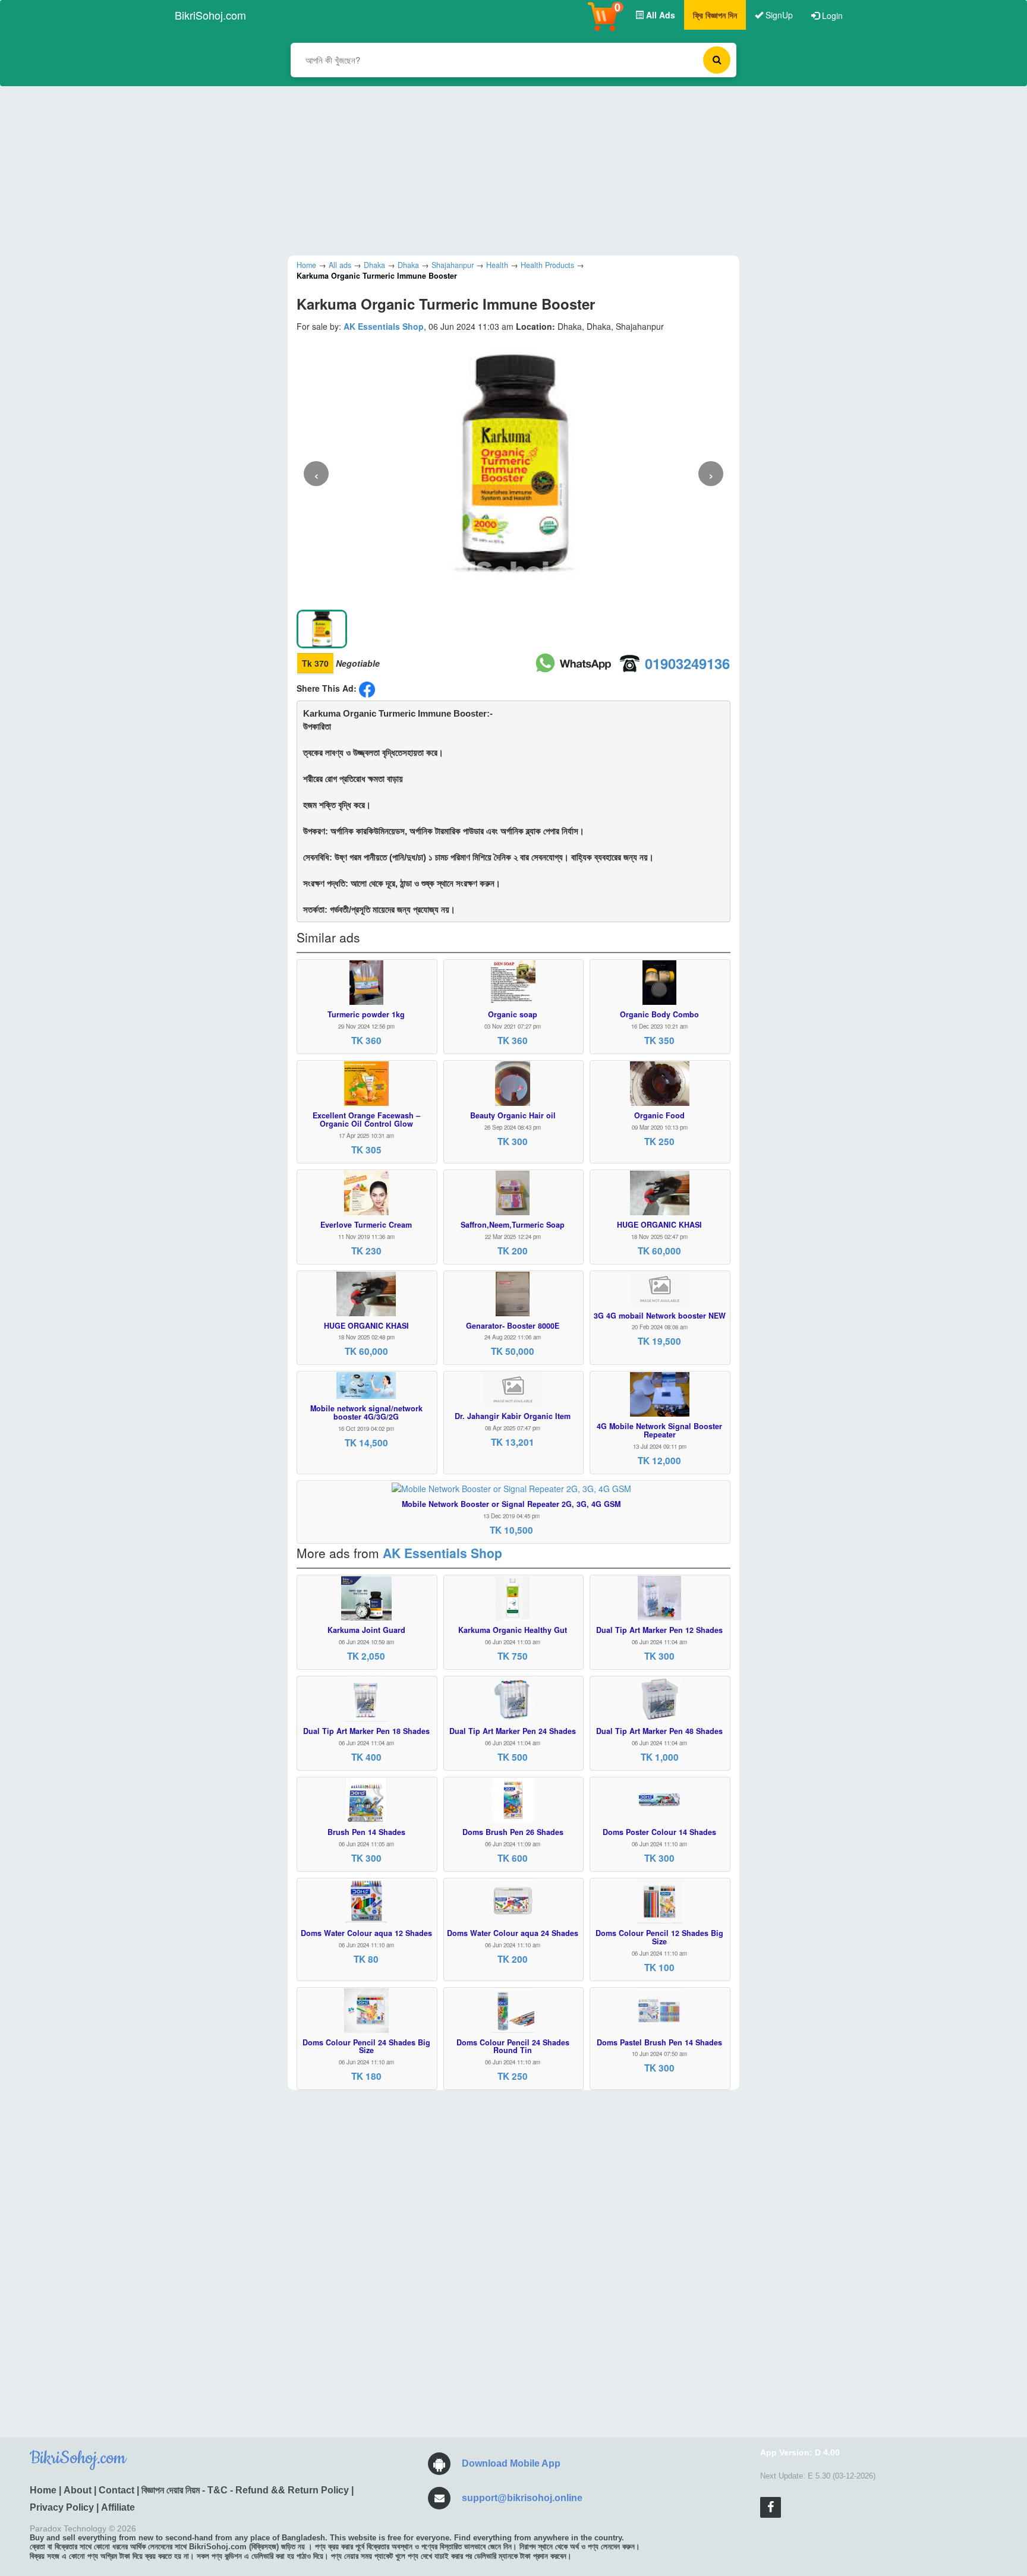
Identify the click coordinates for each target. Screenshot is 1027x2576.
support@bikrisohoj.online (522, 2498)
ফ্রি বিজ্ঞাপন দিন (715, 15)
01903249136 (687, 663)
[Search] (717, 60)
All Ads (659, 15)
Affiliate (118, 2507)
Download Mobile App (511, 2463)
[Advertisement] (505, 169)
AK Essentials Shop (384, 326)
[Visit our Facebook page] (771, 2507)
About (78, 2490)
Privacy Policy (62, 2507)
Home (43, 2490)
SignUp (778, 15)
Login (831, 15)
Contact (116, 2490)
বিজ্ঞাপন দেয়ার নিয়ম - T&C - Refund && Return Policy (245, 2490)
